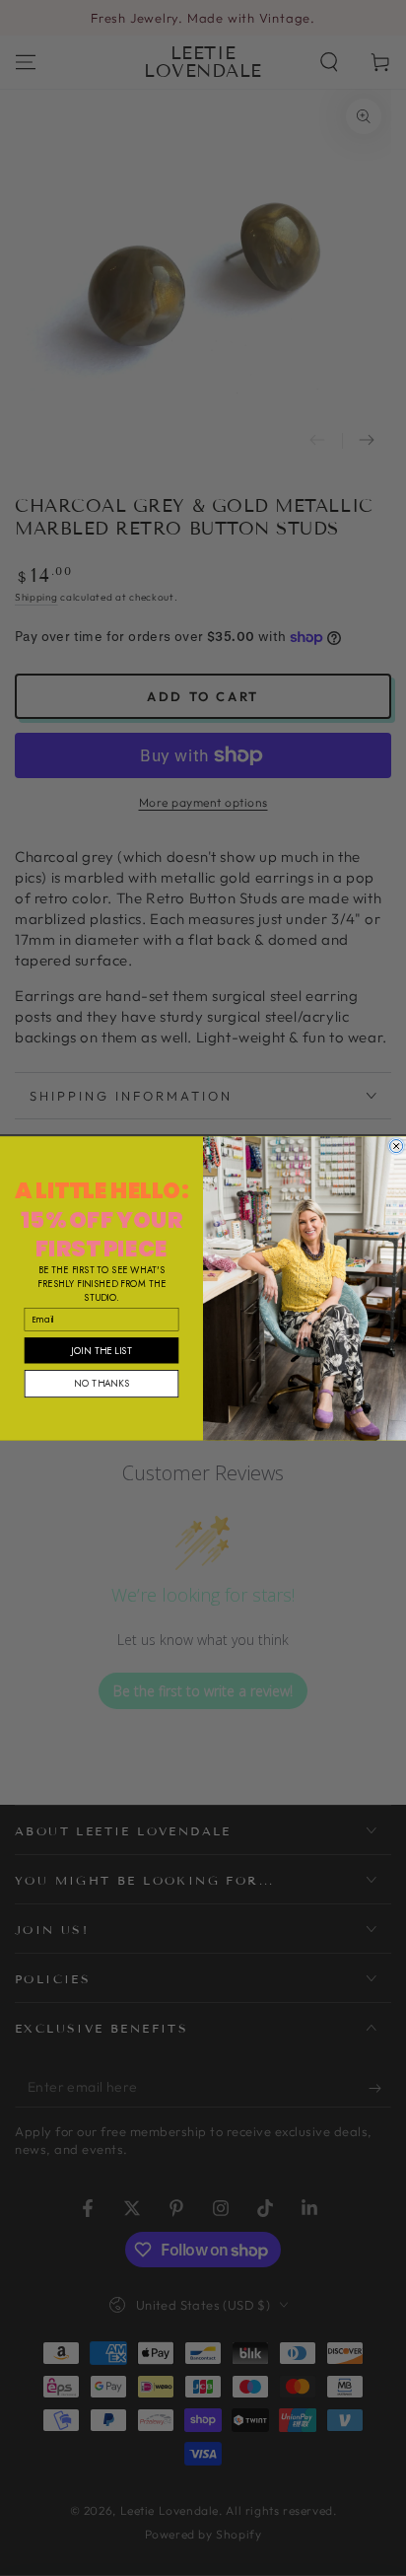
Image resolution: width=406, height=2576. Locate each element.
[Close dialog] (397, 1145)
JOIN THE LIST (101, 1349)
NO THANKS (101, 1383)
